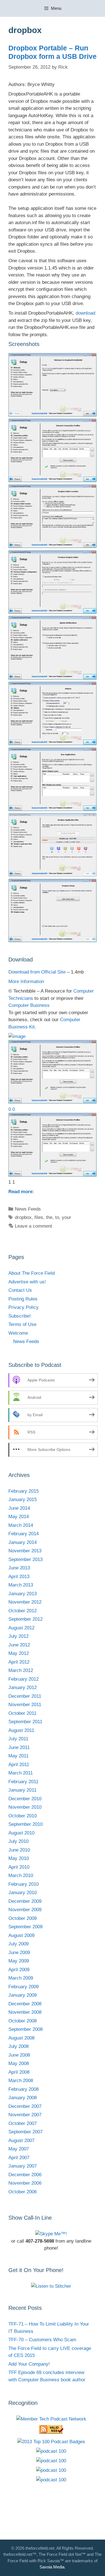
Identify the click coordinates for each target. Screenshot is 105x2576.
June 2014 (19, 1508)
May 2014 (19, 1517)
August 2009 (21, 1935)
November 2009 (25, 1910)
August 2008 (21, 2038)
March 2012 (21, 1670)
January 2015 (23, 1500)
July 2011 (18, 1739)
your (66, 1217)
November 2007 (25, 2115)
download (85, 313)
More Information (26, 982)
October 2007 (23, 2123)
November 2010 (25, 1807)
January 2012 (23, 1687)
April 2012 (19, 1662)
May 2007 (19, 2149)
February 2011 (23, 1782)
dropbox (23, 1217)
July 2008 (18, 2046)
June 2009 (19, 1953)
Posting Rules (23, 1299)
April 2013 (19, 1577)
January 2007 (23, 2166)
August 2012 (21, 1628)
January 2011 (22, 1790)
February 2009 (24, 1987)
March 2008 (21, 2081)
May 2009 (19, 1961)
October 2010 (23, 1816)
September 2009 (25, 1927)
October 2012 (23, 1611)
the (49, 1217)
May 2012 (19, 1653)
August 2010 (21, 1833)
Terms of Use (22, 1324)
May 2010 (19, 1858)
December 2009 (25, 1901)
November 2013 (25, 1551)
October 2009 (23, 1918)
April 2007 (19, 2158)
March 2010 (21, 1875)
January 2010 (23, 1893)
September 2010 (25, 1824)
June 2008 (19, 2055)
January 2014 (23, 1542)
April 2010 (19, 1867)
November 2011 (25, 1705)
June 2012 (19, 1645)
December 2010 (25, 1799)
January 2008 (23, 2098)
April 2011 (19, 1765)
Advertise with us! (27, 1282)
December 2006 (25, 2175)
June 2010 (19, 1850)
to (57, 1217)
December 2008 (25, 2004)
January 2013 (23, 1594)
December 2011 (25, 1696)
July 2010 (18, 1841)
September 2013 (25, 1559)
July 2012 (18, 1636)
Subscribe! (20, 1316)
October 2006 (23, 2192)
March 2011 (21, 1773)
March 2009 (21, 1978)
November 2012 (25, 1602)
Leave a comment (33, 1226)
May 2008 (19, 2063)
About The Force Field (32, 1273)
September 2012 (25, 1619)
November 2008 (25, 2012)
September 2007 (25, 2132)
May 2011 (18, 1756)
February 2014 (24, 1534)
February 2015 (24, 1491)
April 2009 (19, 1970)
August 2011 (21, 1730)
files (39, 1217)
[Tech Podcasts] (51, 2419)
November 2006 (25, 2183)
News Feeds (28, 1209)
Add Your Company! (29, 2364)
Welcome (18, 1333)
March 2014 (21, 1525)
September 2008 (25, 2029)
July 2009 (18, 1944)
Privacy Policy (24, 1307)
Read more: (21, 1192)
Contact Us (20, 1290)
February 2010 (24, 1884)
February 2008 (24, 2089)
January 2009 (23, 1995)
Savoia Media (52, 2567)
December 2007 (25, 2106)
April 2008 (19, 2072)
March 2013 (21, 1585)
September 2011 (25, 1722)
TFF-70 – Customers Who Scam (42, 2340)
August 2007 (21, 2141)
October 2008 (23, 2021)
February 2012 (24, 1679)
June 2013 (19, 1568)
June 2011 (19, 1747)
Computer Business (29, 1005)
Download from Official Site (37, 972)
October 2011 (22, 1713)
